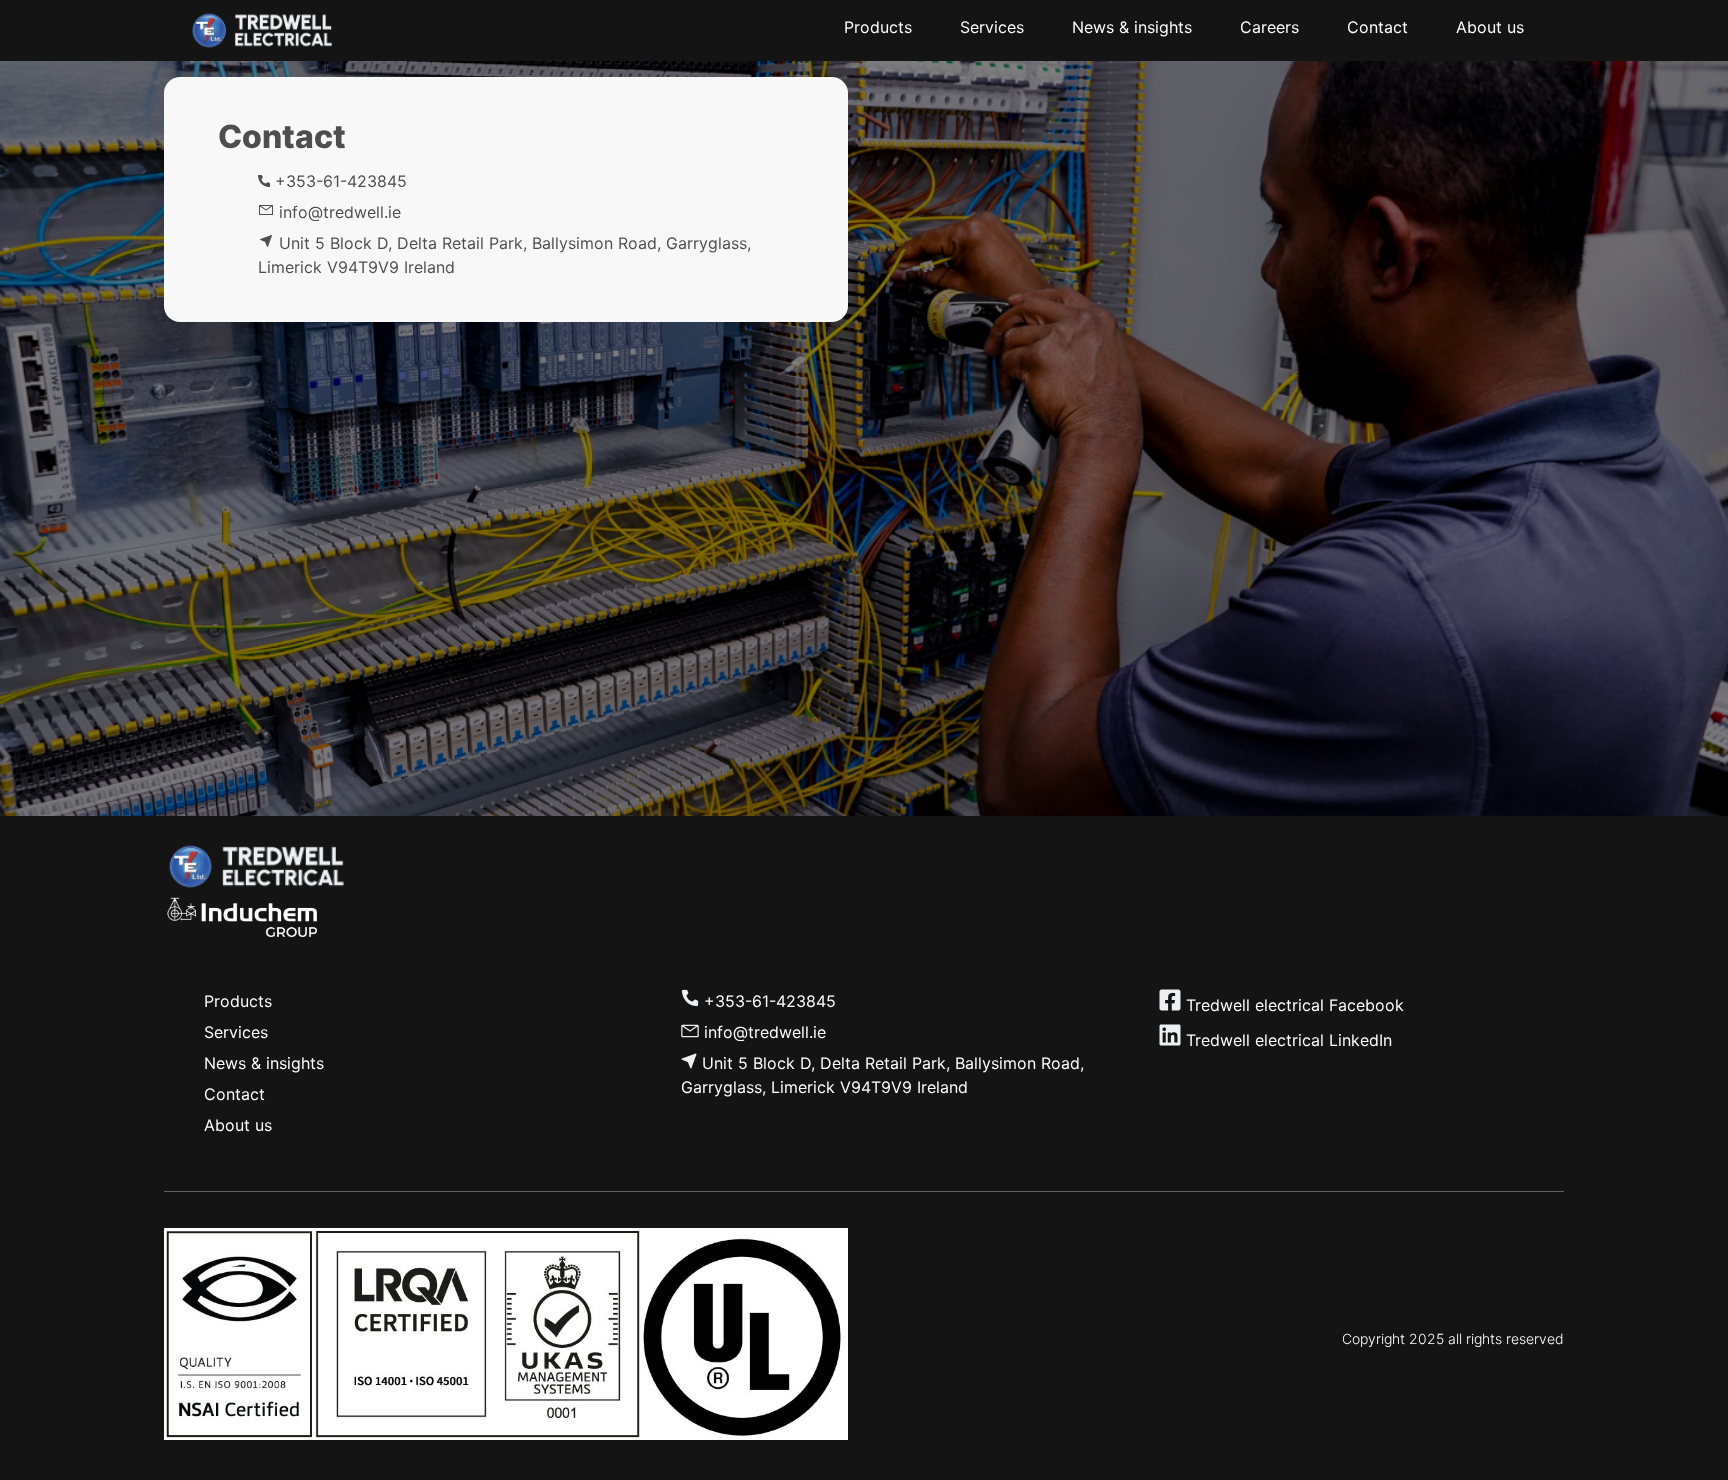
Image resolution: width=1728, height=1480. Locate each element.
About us (238, 1125)
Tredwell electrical (1252, 1040)
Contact (234, 1094)
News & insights (264, 1063)
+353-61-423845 (338, 181)
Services (236, 1032)
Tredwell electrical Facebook (1295, 1005)
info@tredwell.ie (765, 1032)
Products (238, 1001)
